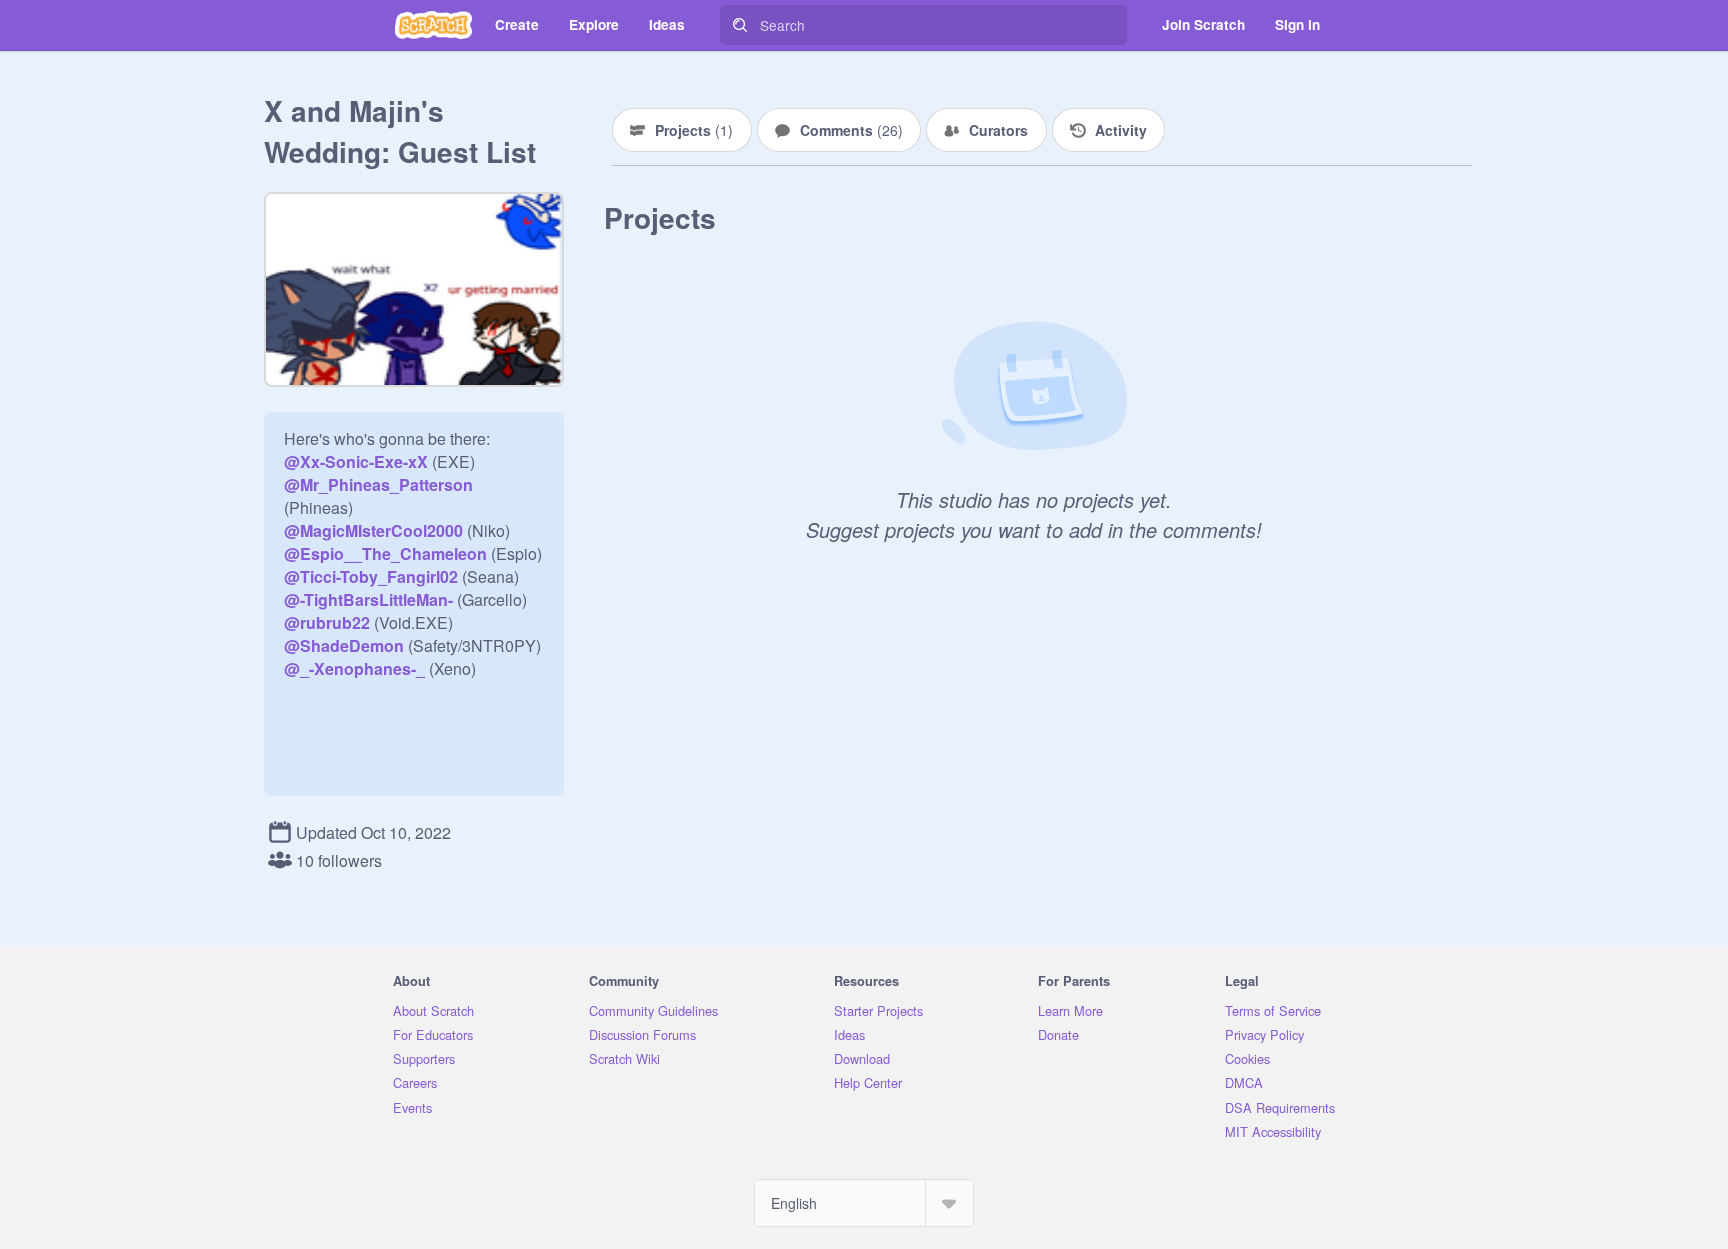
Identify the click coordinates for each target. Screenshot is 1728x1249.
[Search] (740, 25)
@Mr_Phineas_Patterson (378, 484)
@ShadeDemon (344, 645)
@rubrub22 (327, 622)
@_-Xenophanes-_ (354, 668)
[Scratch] (433, 25)
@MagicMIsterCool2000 (373, 530)
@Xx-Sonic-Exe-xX (356, 461)
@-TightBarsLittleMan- (368, 599)
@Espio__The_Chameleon (385, 553)
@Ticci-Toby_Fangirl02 (371, 576)
